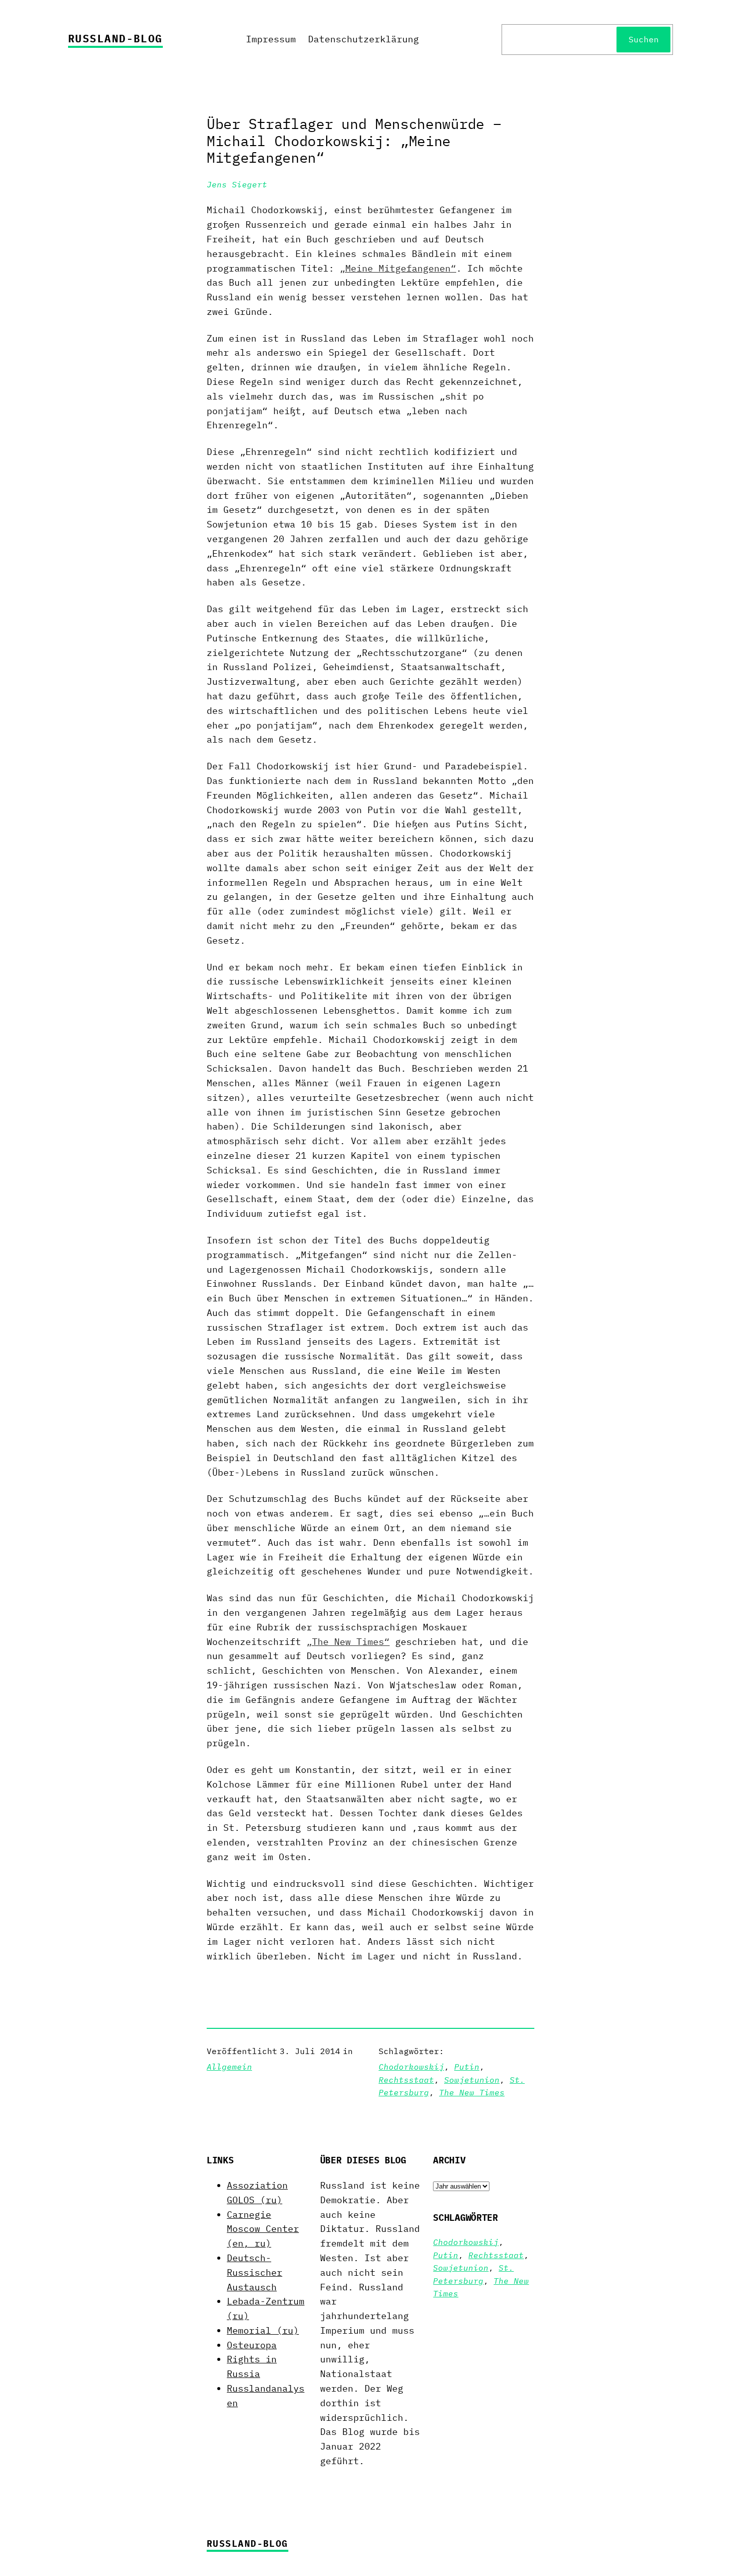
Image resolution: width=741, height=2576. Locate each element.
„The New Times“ (348, 1642)
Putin (467, 2067)
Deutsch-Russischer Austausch (255, 2272)
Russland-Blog (115, 38)
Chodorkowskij (411, 2067)
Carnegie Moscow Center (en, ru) (263, 2229)
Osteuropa (252, 2345)
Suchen (644, 39)
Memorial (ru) (263, 2330)
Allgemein (229, 2067)
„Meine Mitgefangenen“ (398, 268)
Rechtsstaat (406, 2080)
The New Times (472, 2092)
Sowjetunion (472, 2080)
